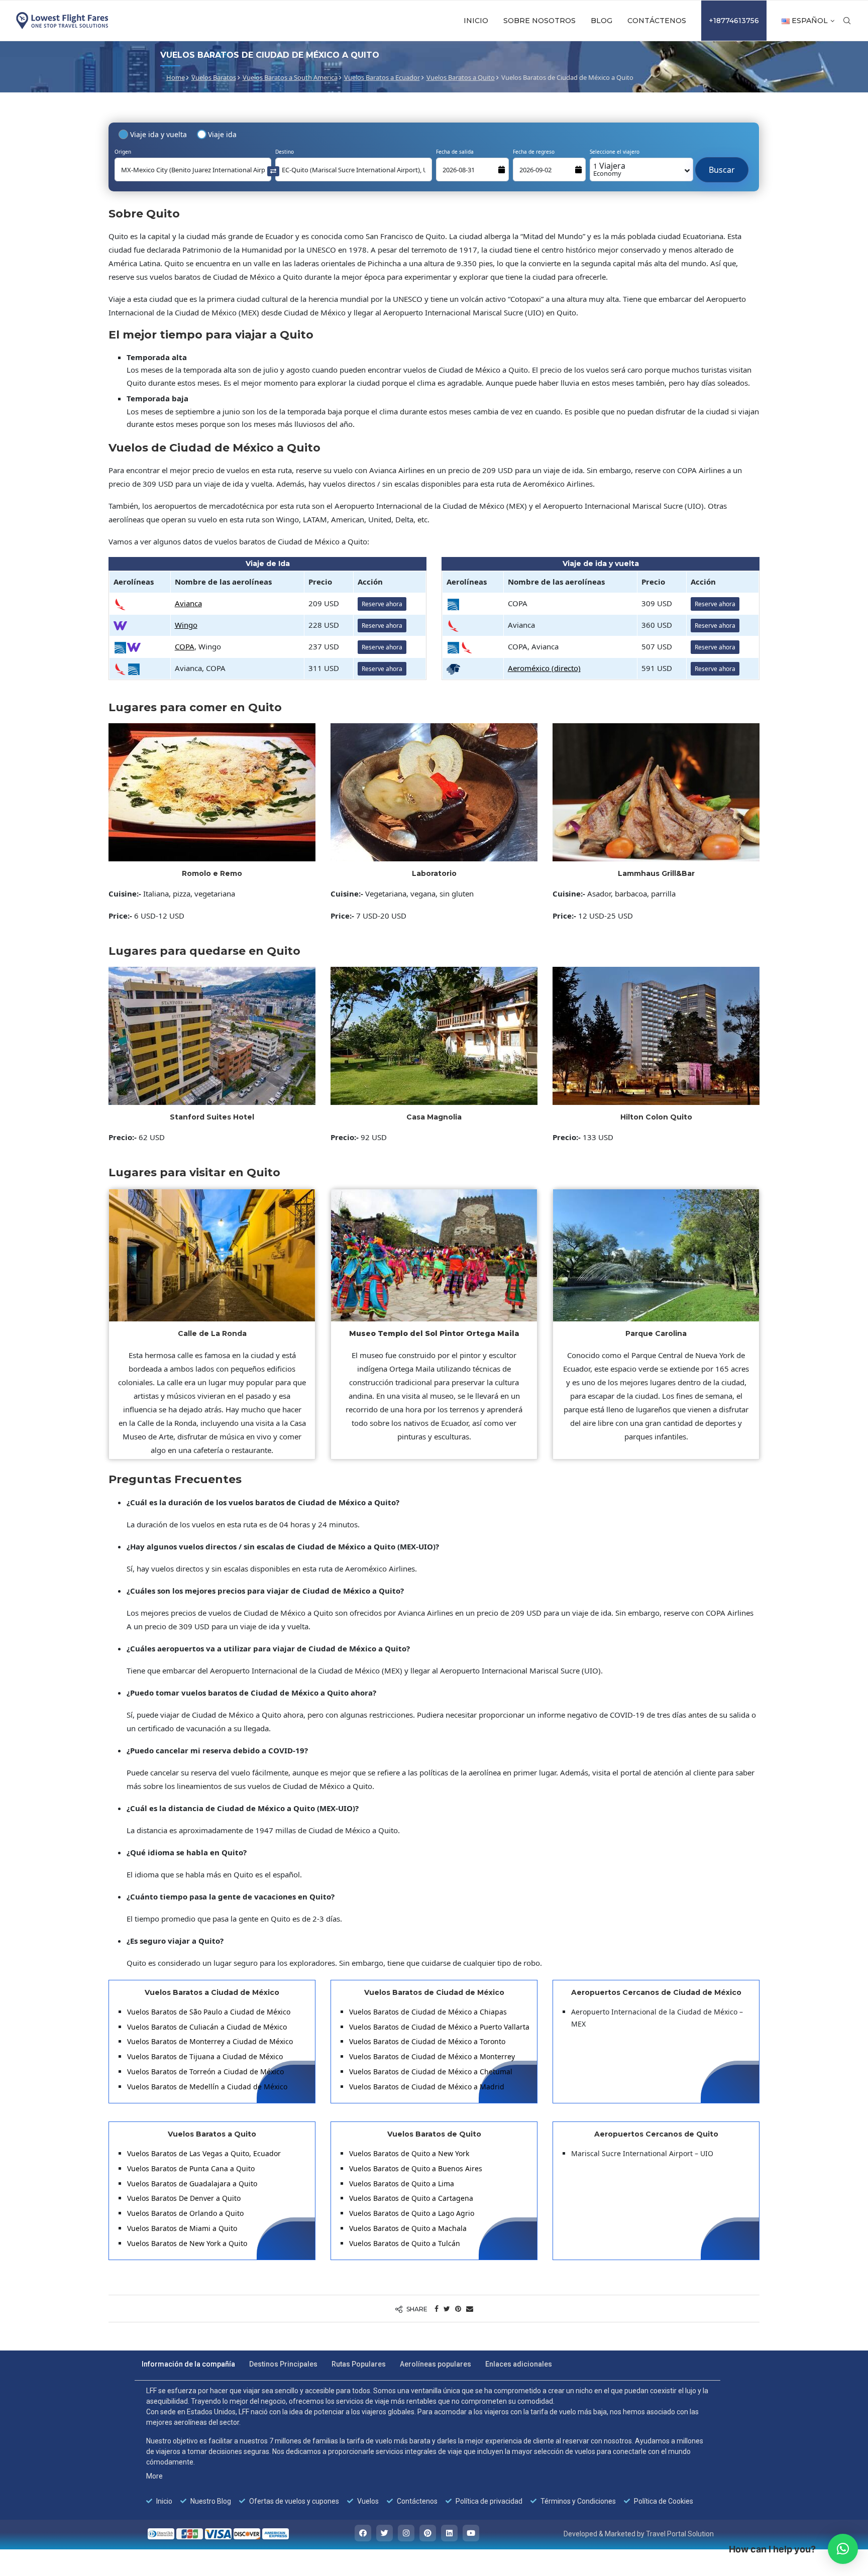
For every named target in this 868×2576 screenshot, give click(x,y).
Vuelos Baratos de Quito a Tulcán (405, 2243)
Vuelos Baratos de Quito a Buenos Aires (416, 2168)
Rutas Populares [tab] (359, 2364)
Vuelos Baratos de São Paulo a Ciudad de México (209, 2012)
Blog (602, 21)
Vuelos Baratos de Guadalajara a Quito (192, 2183)
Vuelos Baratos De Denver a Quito (184, 2198)
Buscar (722, 165)
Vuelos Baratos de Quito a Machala (408, 2228)
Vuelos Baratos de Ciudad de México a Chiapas (428, 2012)
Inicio (476, 21)
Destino (285, 152)
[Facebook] (363, 2533)
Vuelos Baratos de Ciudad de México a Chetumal (431, 2071)
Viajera (609, 169)
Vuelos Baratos (214, 77)
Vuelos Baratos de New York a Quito (187, 2243)
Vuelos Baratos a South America (290, 77)
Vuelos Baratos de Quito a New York (409, 2153)
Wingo (186, 625)
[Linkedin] (449, 2533)
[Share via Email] (470, 2309)
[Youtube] (471, 2533)
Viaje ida (222, 134)
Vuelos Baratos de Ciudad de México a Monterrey (432, 2056)
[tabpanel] (427, 2446)
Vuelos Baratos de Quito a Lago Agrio (412, 2213)
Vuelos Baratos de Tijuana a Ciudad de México (205, 2056)
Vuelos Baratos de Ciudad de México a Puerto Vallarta (439, 2027)
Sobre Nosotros (539, 21)
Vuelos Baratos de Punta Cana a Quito (191, 2168)
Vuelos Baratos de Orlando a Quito (185, 2213)
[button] (843, 2549)
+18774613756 (734, 21)
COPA (185, 646)
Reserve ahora (382, 604)
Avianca (188, 603)
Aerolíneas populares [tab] (436, 2364)
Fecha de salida (455, 152)
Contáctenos (657, 21)
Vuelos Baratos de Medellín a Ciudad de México (207, 2087)
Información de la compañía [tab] (188, 2364)
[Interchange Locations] (273, 171)
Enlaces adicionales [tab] (519, 2364)
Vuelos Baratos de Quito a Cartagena (411, 2198)
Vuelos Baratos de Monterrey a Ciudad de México (210, 2041)
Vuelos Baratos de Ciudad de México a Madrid (427, 2087)
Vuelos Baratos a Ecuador (382, 77)
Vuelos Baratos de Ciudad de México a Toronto (427, 2041)
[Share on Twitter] (447, 2309)
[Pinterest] (428, 2533)
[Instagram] (406, 2533)
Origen (123, 152)
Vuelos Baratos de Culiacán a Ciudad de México (207, 2027)
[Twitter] (385, 2533)
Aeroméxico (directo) (544, 668)
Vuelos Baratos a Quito (461, 77)
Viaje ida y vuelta (158, 134)
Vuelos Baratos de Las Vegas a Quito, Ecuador (204, 2153)
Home (176, 77)
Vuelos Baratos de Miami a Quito (182, 2228)
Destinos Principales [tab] (283, 2364)
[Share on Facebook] (437, 2309)
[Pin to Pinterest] (458, 2309)
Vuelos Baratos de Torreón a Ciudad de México (205, 2071)
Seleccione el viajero (615, 152)
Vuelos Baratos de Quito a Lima (402, 2183)
